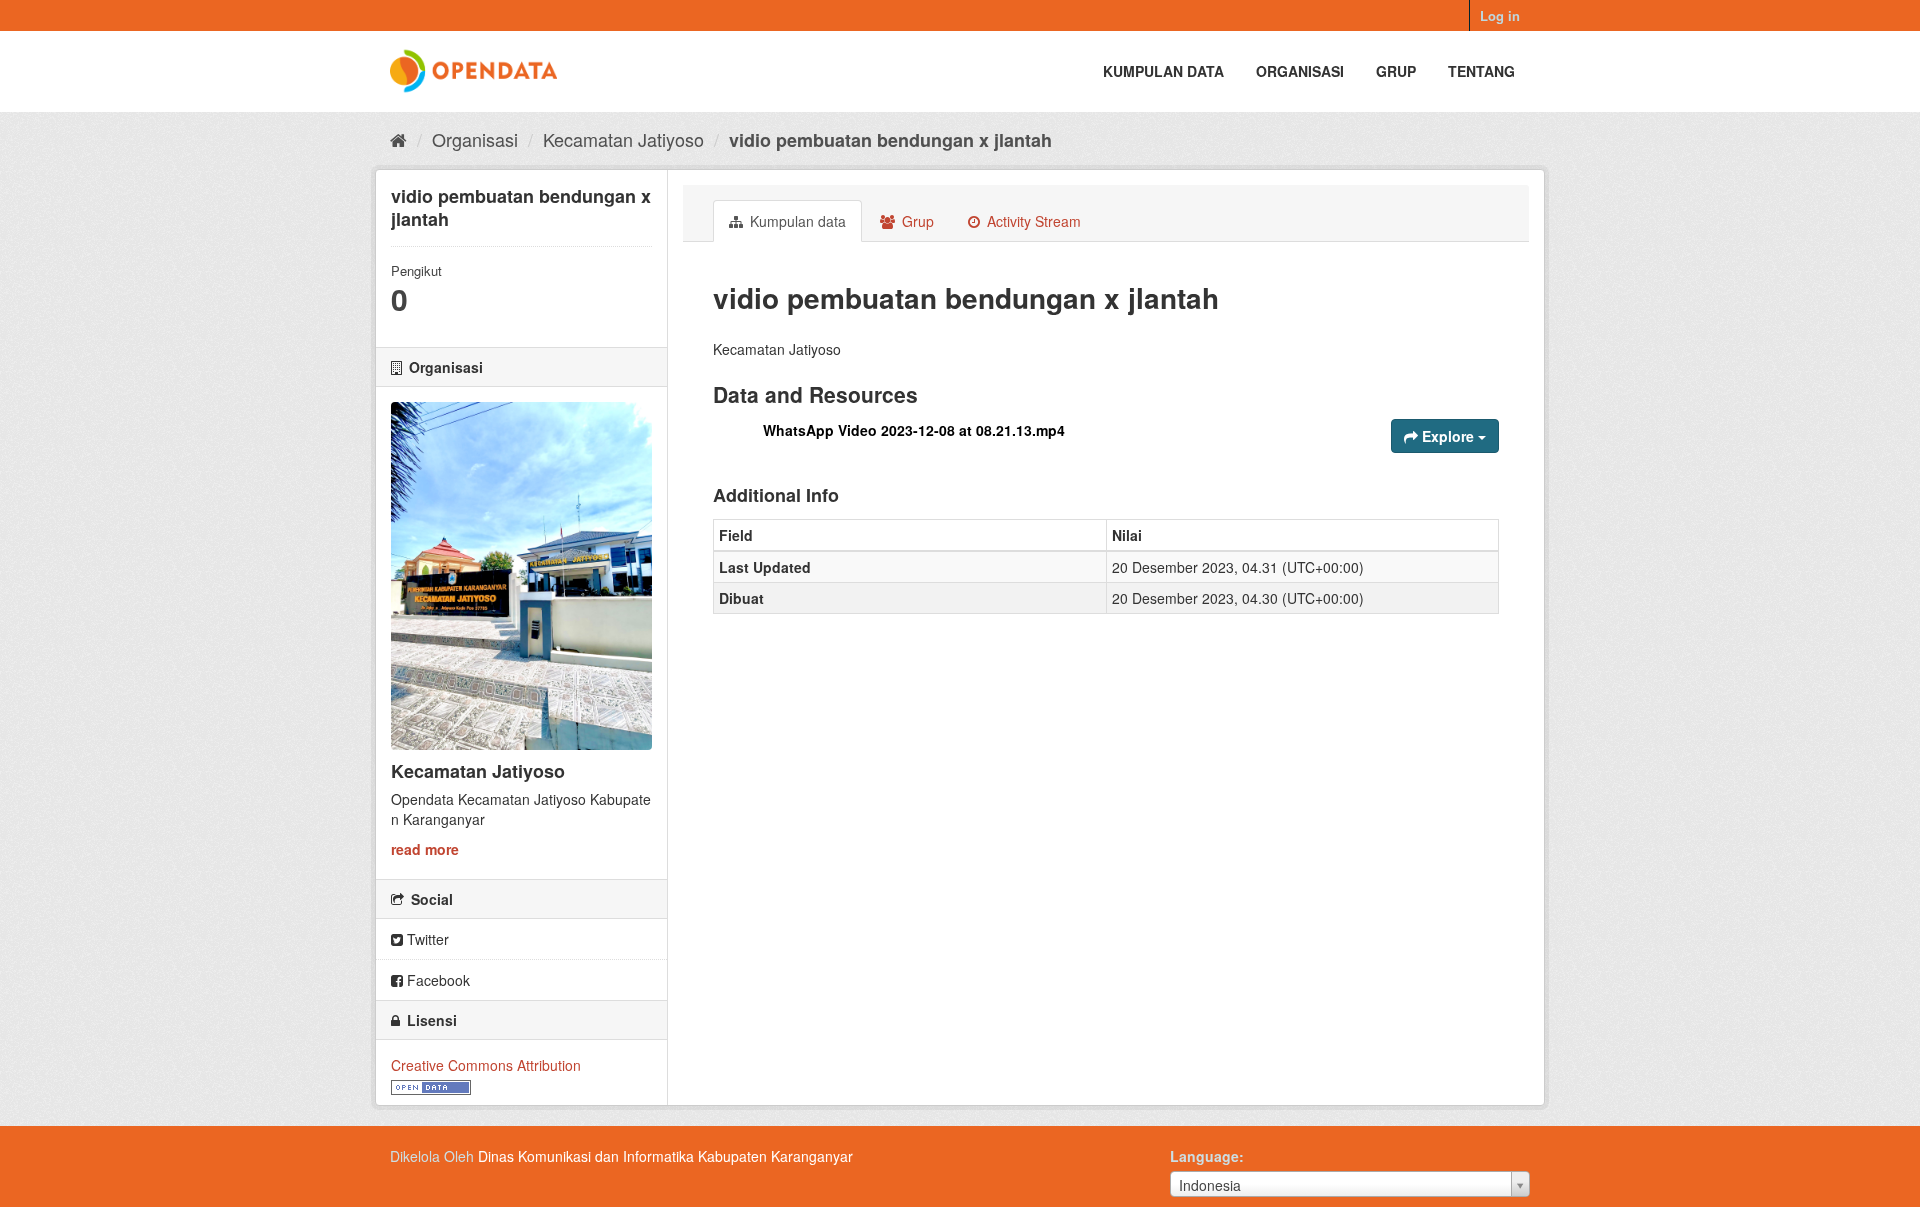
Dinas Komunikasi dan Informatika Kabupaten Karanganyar (665, 1156)
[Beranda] (398, 139)
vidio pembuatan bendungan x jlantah (890, 140)
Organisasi (1300, 71)
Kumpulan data (1163, 71)
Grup (1396, 71)
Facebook (436, 980)
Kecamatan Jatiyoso (623, 139)
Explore (1448, 436)
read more (425, 849)
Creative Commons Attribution (486, 1065)
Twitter (426, 939)
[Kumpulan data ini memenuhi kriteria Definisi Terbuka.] (431, 1085)
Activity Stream (1032, 221)
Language (1204, 1156)
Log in (1500, 15)
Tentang (1481, 71)
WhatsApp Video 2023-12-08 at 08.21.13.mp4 (914, 430)
